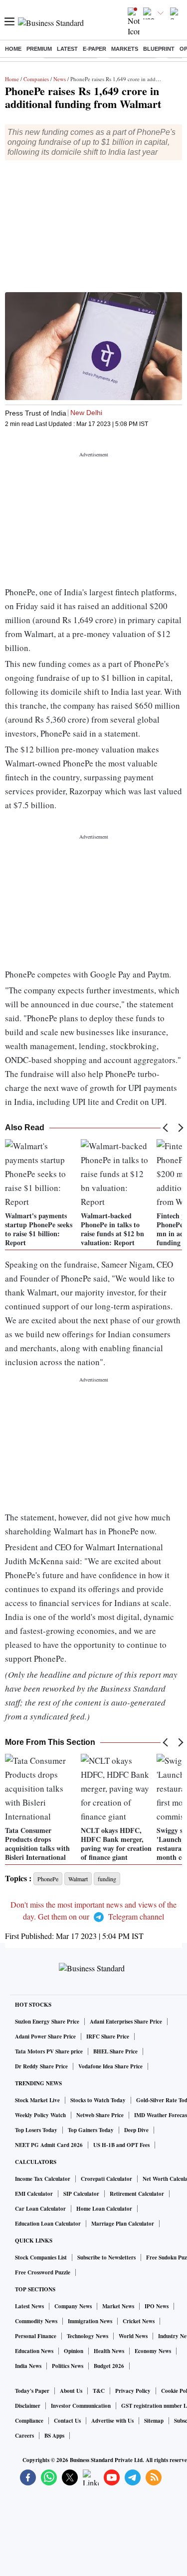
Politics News (68, 2366)
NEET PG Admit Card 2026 (49, 2145)
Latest (67, 49)
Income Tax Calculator (43, 2179)
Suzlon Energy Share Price (47, 2022)
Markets (125, 49)
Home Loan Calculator (104, 2209)
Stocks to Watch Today (98, 2100)
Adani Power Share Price (45, 2037)
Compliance (29, 2421)
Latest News (29, 2306)
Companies (36, 79)
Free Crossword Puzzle (43, 2272)
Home (13, 49)
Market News (118, 2306)
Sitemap (154, 2421)
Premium (39, 49)
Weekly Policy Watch (40, 2115)
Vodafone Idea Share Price (110, 2066)
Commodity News (36, 2321)
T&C (99, 2391)
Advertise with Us (112, 2421)
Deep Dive (136, 2130)
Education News (34, 2351)
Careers (24, 2436)
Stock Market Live (37, 2100)
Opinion (74, 2351)
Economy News (153, 2351)
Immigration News (90, 2321)
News (60, 79)
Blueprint (159, 49)
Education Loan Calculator (48, 2224)
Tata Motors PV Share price (49, 2051)
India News (28, 2366)
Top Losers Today (36, 2130)
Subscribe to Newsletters (106, 2257)
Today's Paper (32, 2391)
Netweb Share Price (100, 2115)
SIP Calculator (81, 2194)
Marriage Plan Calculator (123, 2224)
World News (133, 2336)
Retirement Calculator (137, 2194)
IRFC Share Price (108, 2037)
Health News (109, 2351)
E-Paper (94, 49)
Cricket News (139, 2321)
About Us (71, 2391)
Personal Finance (36, 2336)
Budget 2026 (109, 2366)
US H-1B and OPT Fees (121, 2145)
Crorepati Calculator (106, 2179)
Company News (73, 2306)
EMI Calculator (34, 2194)
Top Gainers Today (91, 2130)
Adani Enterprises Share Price (126, 2022)
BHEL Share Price (115, 2051)
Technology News (88, 2336)
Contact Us (67, 2421)
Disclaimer (28, 2406)
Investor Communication (81, 2406)
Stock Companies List (41, 2257)
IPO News (157, 2306)
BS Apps (54, 2436)
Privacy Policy (133, 2391)
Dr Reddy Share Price (41, 2066)
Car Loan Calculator (40, 2209)
